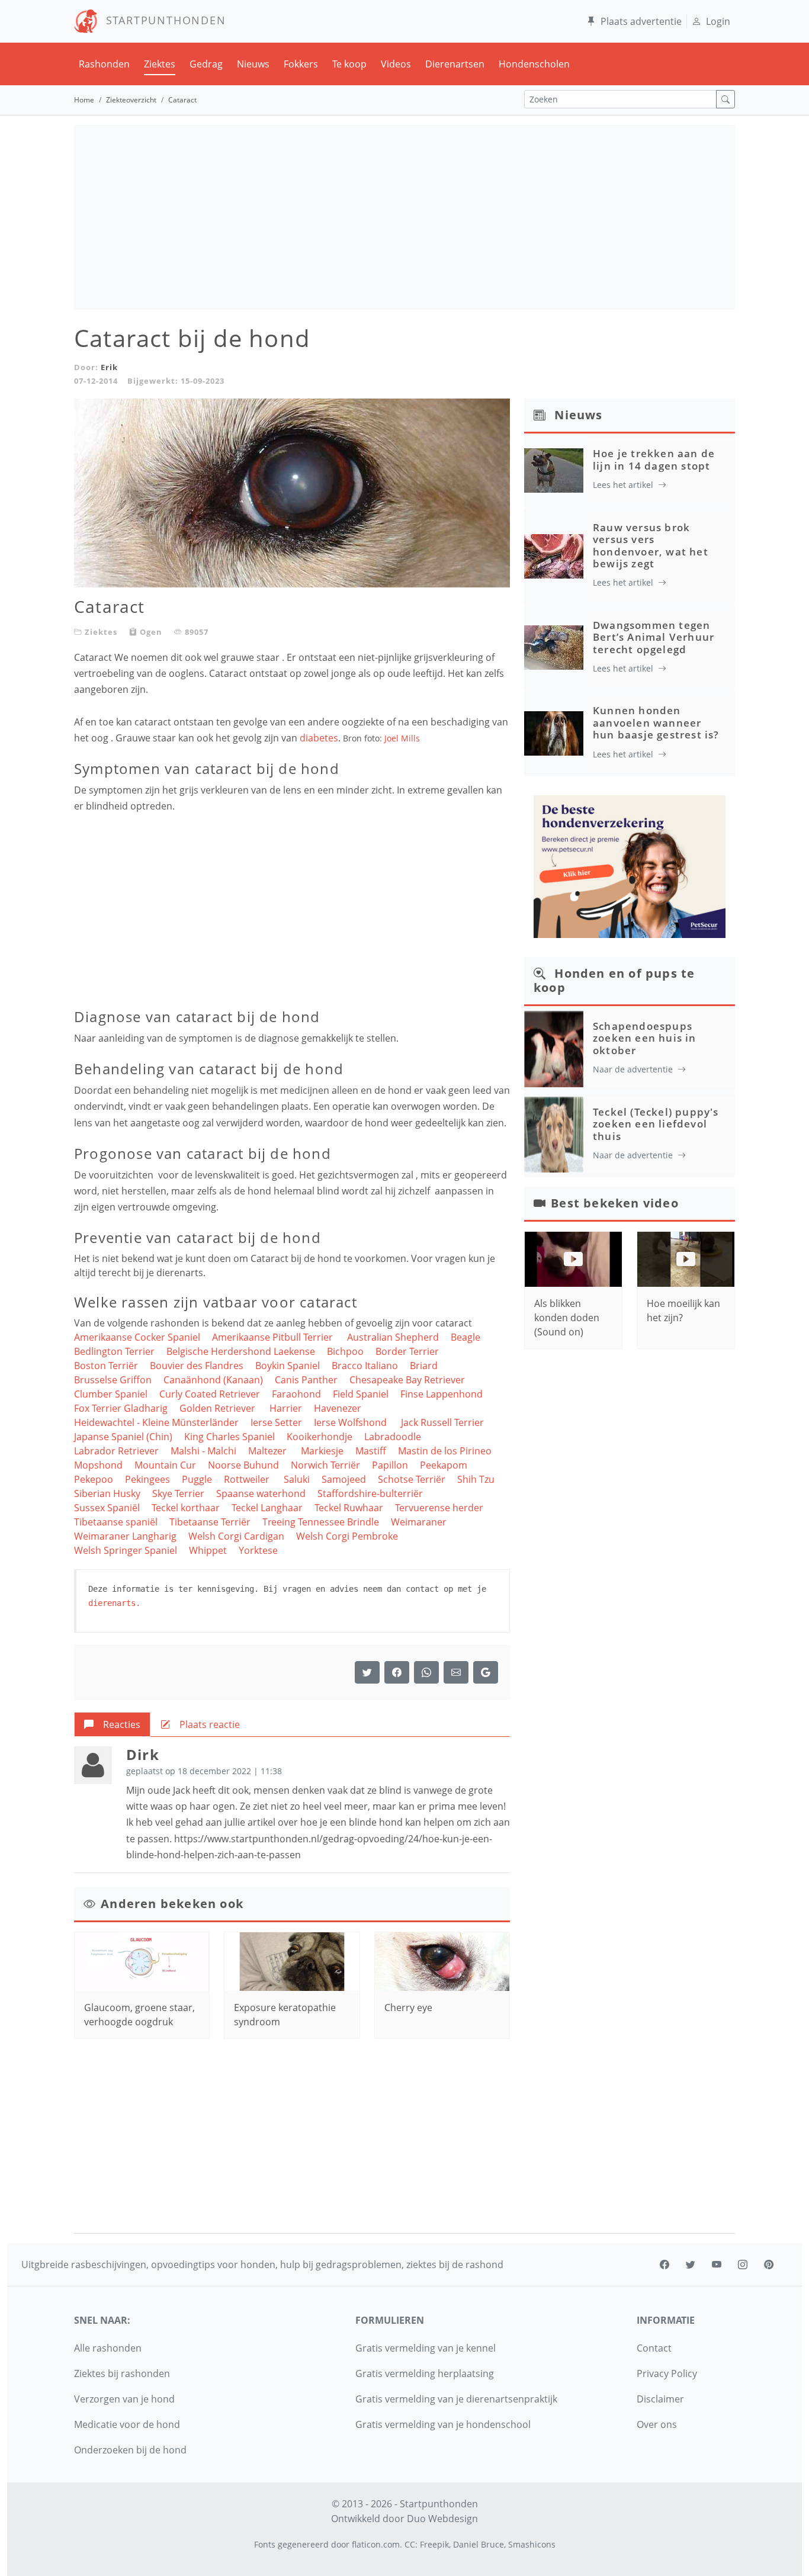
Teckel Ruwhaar (349, 1508)
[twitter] (691, 2265)
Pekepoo (94, 1479)
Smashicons (532, 2544)
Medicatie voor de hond (127, 2424)
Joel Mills (402, 738)
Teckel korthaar (186, 1508)
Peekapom (444, 1465)
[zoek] (725, 99)
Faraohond (296, 1394)
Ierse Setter (276, 1422)
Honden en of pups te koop (614, 980)
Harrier (286, 1408)
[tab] (112, 1724)
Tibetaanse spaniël (116, 1522)
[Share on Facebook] (397, 1672)
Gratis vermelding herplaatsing (425, 2373)
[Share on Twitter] (367, 1672)
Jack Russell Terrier (444, 1422)
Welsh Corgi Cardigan (236, 1536)
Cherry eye (408, 2008)
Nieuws (253, 64)
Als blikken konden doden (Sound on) (567, 1318)
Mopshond (98, 1465)
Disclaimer (660, 2399)
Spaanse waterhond (261, 1493)
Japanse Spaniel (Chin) (123, 1437)
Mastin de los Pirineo (445, 1451)
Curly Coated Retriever (210, 1394)
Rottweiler (248, 1479)
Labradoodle (393, 1437)
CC (410, 2544)
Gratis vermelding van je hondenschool (443, 2424)
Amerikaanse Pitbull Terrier (274, 1337)
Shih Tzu (476, 1479)
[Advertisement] (404, 217)
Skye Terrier (178, 1493)
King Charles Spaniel (229, 1437)
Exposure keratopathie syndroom (285, 2015)
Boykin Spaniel (288, 1366)
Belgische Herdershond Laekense (241, 1351)
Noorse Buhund (243, 1465)
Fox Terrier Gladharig (121, 1408)
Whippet (208, 1550)
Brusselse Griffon (113, 1380)
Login (718, 21)
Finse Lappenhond (442, 1394)
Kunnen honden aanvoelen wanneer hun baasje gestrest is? (656, 722)
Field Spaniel (361, 1394)
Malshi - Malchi (203, 1451)
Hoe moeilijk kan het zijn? (683, 1311)
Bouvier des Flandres (197, 1366)
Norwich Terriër (325, 1465)
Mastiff (371, 1451)
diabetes (319, 738)
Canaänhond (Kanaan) (213, 1380)
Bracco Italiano (365, 1366)
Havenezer (338, 1408)
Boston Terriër (106, 1366)
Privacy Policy (667, 2373)
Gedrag (206, 64)
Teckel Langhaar (267, 1508)
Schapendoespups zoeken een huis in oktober (645, 1038)
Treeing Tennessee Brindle (321, 1522)
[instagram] (743, 2265)
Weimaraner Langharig (125, 1536)
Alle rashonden (108, 2348)
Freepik (434, 2544)
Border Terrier (408, 1351)
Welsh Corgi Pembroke (347, 1536)
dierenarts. (114, 1603)
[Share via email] (456, 1672)
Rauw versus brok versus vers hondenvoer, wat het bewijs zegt (651, 545)
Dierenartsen (455, 64)
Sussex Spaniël (107, 1508)
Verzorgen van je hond (124, 2399)
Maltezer (269, 1451)
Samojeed (344, 1479)
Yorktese (258, 1550)
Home (84, 100)
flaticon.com (376, 2544)
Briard (424, 1366)
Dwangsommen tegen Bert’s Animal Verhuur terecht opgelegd (654, 637)
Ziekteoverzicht (131, 100)
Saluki (297, 1479)
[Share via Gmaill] (486, 1672)
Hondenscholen (534, 64)
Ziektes (160, 64)
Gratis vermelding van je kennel (426, 2348)
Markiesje (322, 1451)
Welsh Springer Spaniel (126, 1550)
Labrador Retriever (116, 1451)
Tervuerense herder (439, 1508)
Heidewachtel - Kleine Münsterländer (156, 1422)
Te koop (349, 64)
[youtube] (717, 2265)
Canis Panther (306, 1380)
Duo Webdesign (442, 2519)
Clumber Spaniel (111, 1394)
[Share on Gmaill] (426, 1672)
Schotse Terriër (412, 1479)
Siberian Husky (107, 1493)
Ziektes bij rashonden (122, 2373)
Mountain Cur (165, 1465)
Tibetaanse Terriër (210, 1522)
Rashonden (104, 64)
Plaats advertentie (641, 21)
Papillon (390, 1465)
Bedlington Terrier (114, 1351)
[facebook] (664, 2265)
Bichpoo (345, 1351)
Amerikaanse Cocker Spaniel (137, 1337)
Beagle (466, 1337)
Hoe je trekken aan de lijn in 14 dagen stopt (654, 459)
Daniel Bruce (479, 2544)
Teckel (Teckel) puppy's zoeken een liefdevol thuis (656, 1124)
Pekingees (147, 1479)
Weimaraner (419, 1522)
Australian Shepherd (393, 1337)
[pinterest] (769, 2265)
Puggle (197, 1479)
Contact (654, 2348)
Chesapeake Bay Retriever (407, 1380)
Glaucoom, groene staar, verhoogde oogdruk (139, 2015)
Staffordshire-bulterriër (370, 1493)
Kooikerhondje (320, 1437)
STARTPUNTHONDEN (162, 20)
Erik (109, 367)
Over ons (657, 2424)
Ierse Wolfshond (351, 1422)
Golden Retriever (219, 1408)
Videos (396, 64)
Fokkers (301, 64)
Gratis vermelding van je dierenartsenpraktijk (456, 2399)
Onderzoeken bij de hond (130, 2450)
